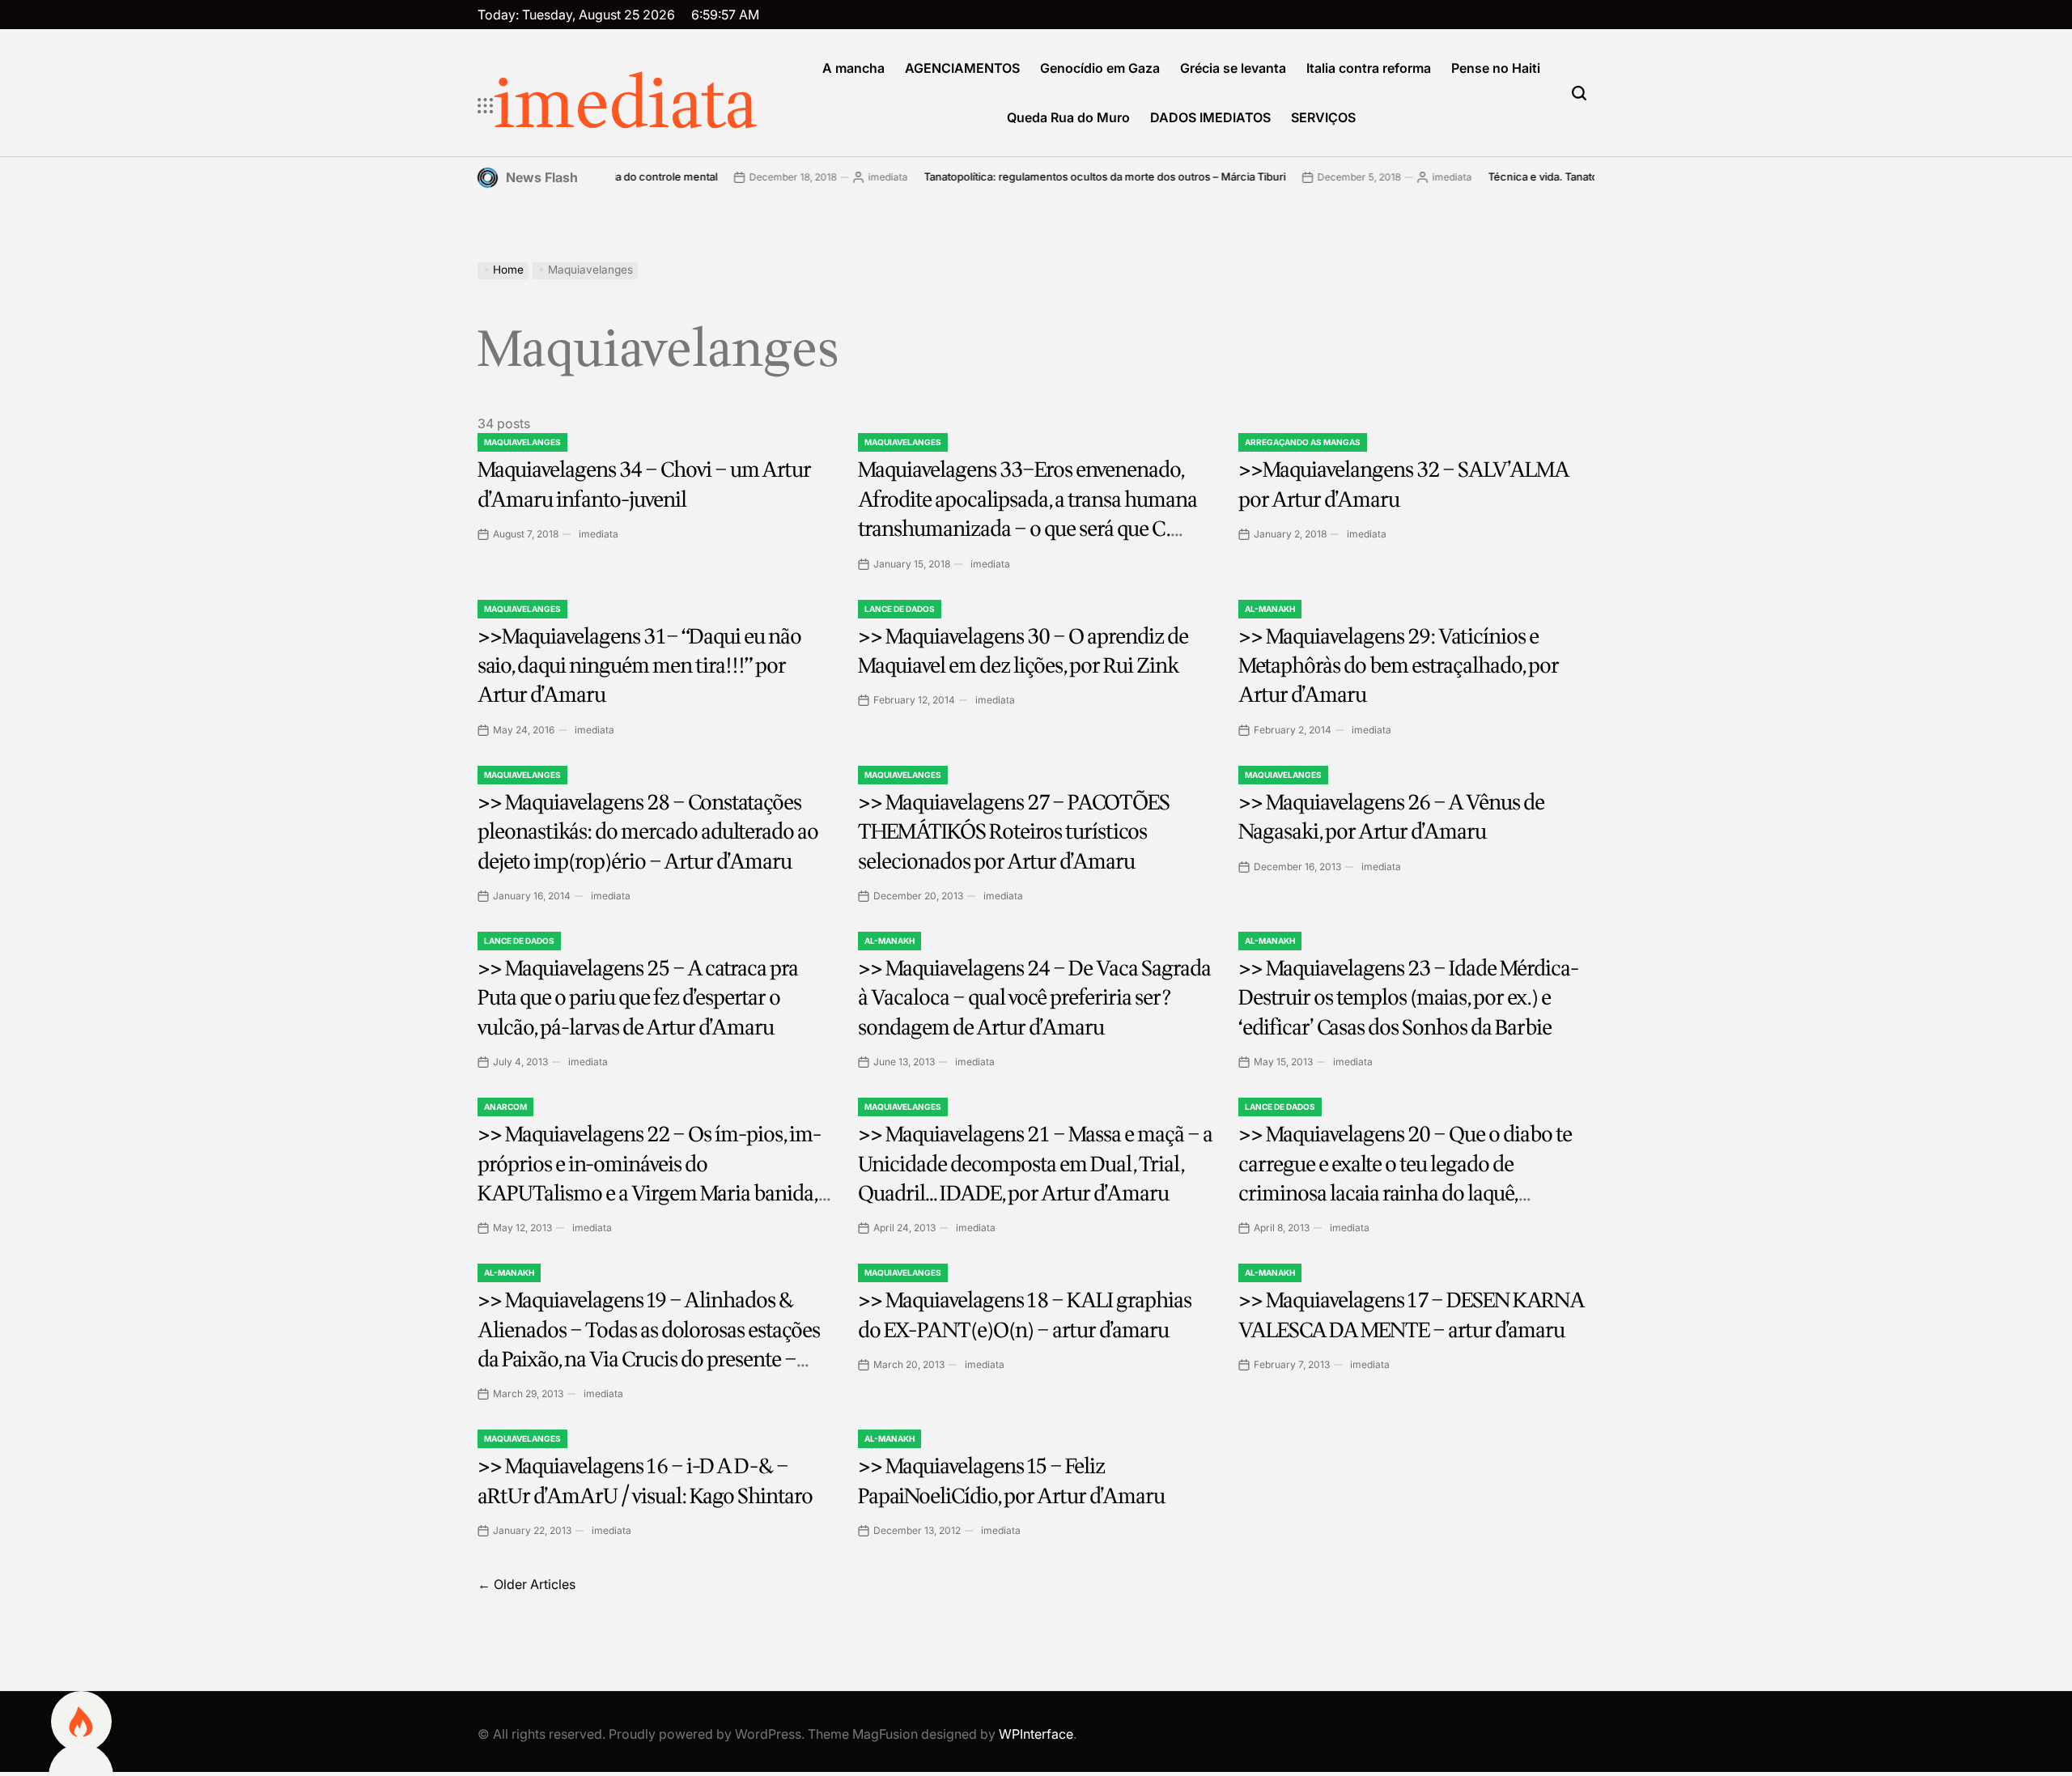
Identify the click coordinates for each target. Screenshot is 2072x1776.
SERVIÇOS (1323, 117)
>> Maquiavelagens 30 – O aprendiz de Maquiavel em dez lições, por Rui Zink (1023, 651)
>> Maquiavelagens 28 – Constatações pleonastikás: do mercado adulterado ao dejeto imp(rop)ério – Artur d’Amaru (648, 832)
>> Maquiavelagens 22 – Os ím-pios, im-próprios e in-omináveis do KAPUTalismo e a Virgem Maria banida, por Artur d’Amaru (649, 1179)
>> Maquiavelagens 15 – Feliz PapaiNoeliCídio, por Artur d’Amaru (1011, 1481)
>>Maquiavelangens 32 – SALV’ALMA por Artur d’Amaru (1404, 484)
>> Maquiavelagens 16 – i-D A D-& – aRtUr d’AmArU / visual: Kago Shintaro (645, 1481)
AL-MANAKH (1270, 609)
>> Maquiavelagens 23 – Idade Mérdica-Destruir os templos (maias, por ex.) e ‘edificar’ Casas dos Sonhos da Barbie (1408, 998)
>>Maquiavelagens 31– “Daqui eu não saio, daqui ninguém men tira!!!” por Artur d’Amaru (639, 666)
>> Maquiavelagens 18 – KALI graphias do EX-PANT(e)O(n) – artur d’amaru (1025, 1315)
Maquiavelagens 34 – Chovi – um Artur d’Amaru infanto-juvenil (644, 484)
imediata (626, 106)
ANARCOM (505, 1107)
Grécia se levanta (1233, 68)
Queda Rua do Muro (1068, 117)
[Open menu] (486, 106)
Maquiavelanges (522, 442)
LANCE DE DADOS (900, 609)
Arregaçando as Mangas (1303, 442)
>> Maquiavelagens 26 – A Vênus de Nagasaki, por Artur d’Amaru (1391, 817)
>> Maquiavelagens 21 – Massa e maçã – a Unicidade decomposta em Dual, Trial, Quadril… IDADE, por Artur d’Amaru (1035, 1164)
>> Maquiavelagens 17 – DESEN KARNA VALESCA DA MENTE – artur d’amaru (1412, 1315)
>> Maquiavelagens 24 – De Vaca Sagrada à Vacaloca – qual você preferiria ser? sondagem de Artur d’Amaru (1034, 998)
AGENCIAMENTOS (962, 68)
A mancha (853, 68)
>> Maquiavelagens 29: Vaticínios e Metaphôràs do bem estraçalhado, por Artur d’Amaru (1399, 666)
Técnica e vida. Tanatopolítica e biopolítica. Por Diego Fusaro (1562, 176)
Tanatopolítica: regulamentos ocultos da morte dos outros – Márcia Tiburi (1029, 176)
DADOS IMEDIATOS (1210, 117)
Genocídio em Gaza (1100, 68)
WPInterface (1036, 1734)
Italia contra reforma (1369, 68)
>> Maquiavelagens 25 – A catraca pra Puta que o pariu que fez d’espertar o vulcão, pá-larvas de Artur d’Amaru (638, 998)
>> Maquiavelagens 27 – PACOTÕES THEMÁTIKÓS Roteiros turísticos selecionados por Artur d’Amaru (1014, 832)
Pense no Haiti (1496, 68)
